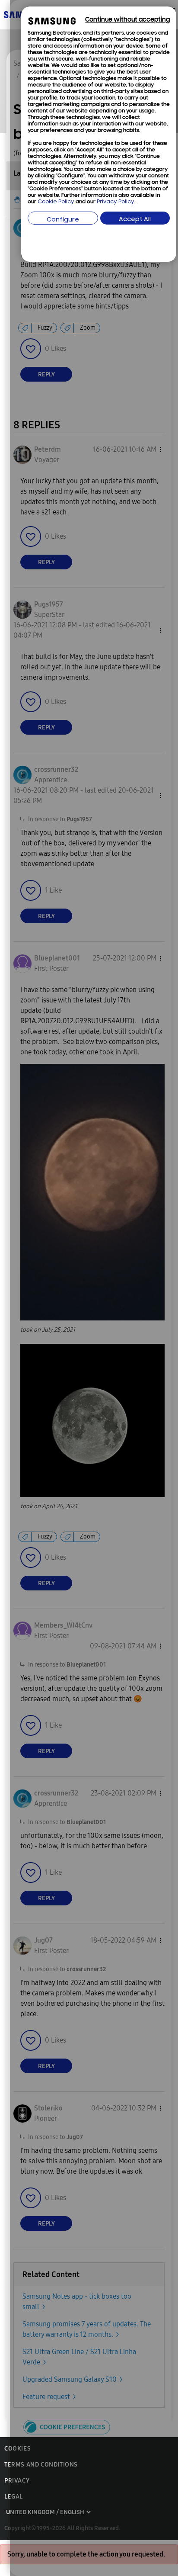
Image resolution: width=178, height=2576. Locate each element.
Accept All (135, 220)
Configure (63, 220)
